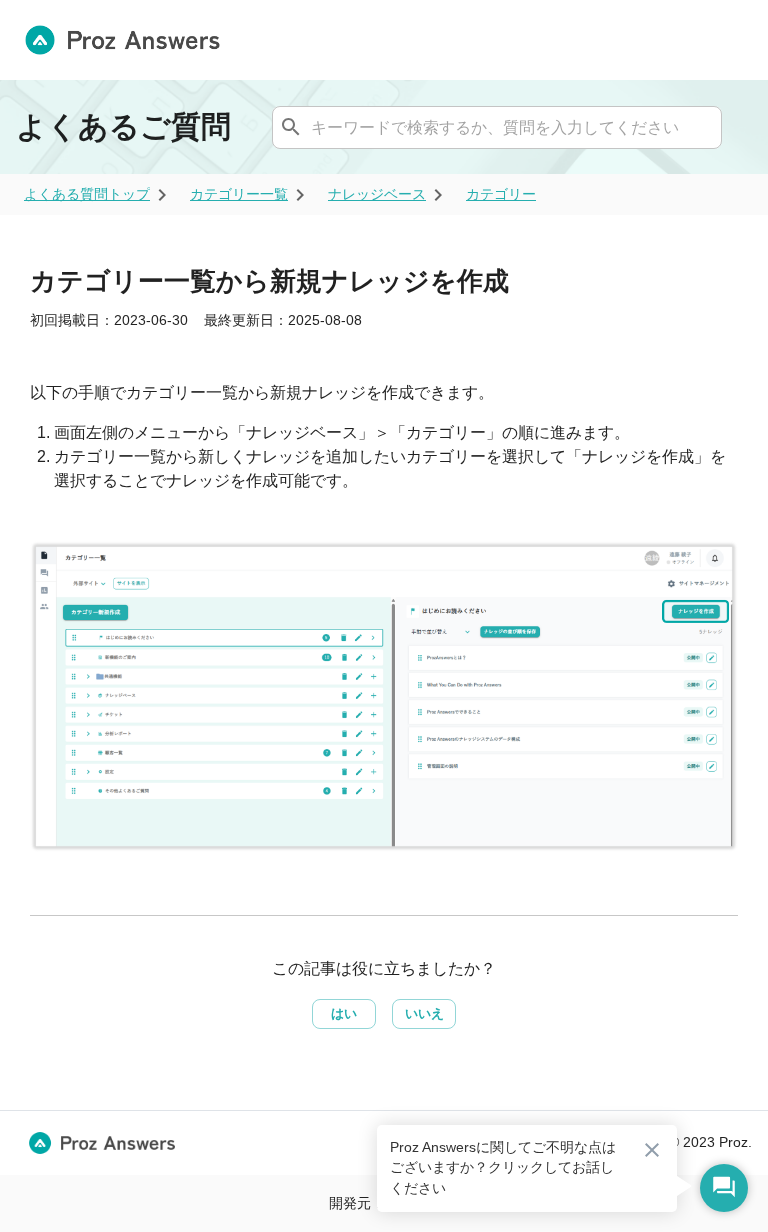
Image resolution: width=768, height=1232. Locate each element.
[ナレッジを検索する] (291, 127)
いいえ (424, 1013)
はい (344, 1013)
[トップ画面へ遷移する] (130, 40)
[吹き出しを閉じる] (652, 1150)
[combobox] (494, 127)
